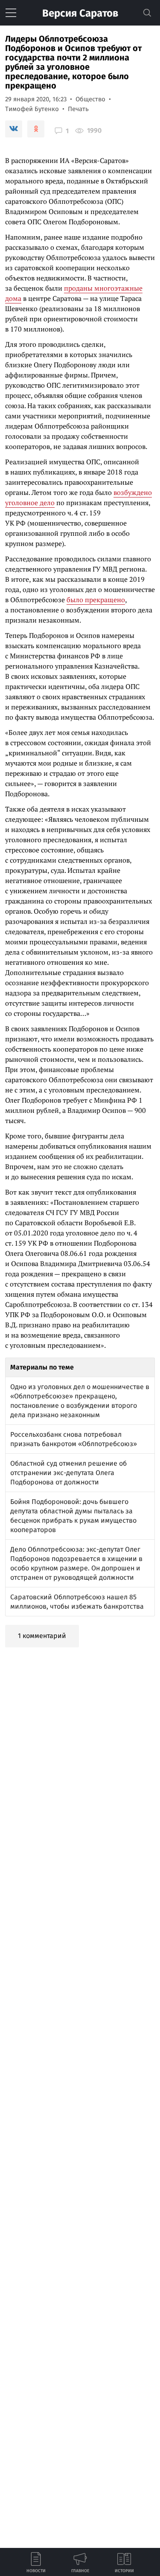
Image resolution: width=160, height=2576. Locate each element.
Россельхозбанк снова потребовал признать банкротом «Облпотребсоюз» (74, 1439)
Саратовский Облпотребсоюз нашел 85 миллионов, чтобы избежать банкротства (77, 1602)
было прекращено (96, 600)
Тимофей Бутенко (32, 109)
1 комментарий (42, 1636)
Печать (78, 109)
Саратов (80, 13)
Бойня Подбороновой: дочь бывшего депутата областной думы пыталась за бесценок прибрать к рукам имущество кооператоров (73, 1516)
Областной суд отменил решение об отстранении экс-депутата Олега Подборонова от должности (68, 1473)
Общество (90, 99)
